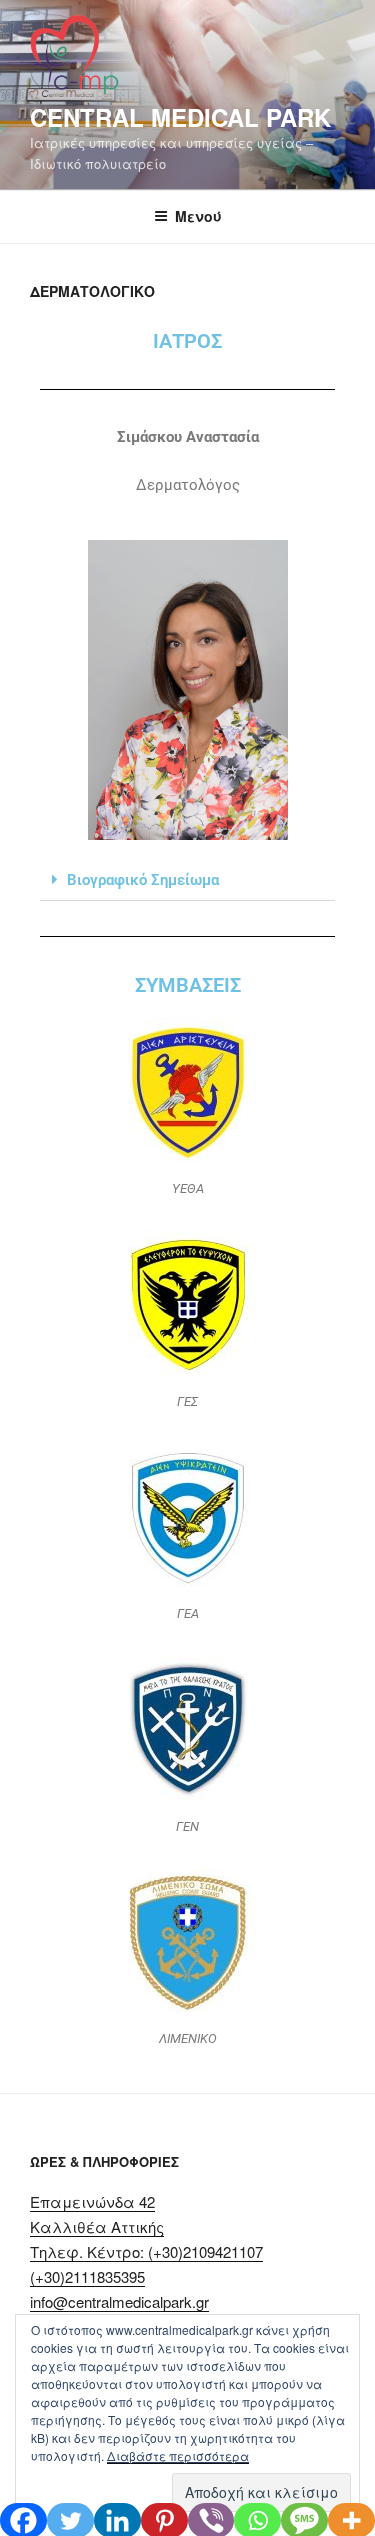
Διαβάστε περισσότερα (178, 2455)
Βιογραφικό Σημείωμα (143, 880)
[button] (187, 880)
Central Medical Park (180, 117)
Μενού (198, 216)
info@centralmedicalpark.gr (119, 2301)
